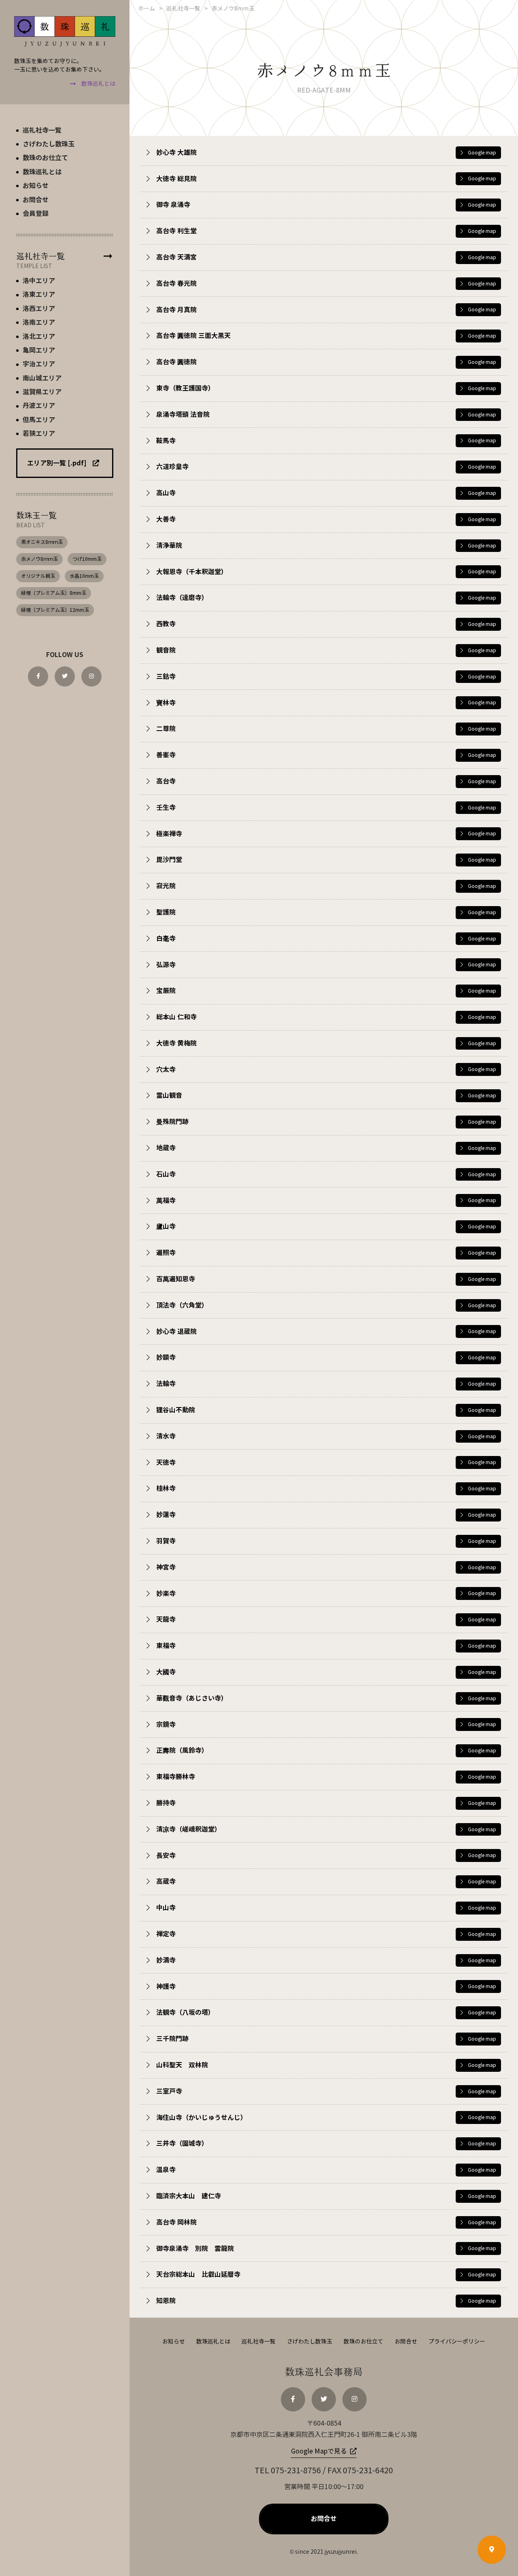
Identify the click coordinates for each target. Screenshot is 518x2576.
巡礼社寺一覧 (259, 2342)
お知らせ (174, 2342)
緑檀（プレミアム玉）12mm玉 (55, 610)
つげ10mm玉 (87, 559)
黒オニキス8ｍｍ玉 (42, 542)
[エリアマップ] (492, 2550)
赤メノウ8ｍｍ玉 (39, 559)
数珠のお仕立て (363, 2342)
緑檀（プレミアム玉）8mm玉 (54, 593)
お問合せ (406, 2342)
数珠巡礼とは (213, 2342)
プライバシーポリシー (457, 2342)
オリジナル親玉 (38, 576)
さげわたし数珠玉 (310, 2342)
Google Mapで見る (319, 2451)
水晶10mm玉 (84, 576)
